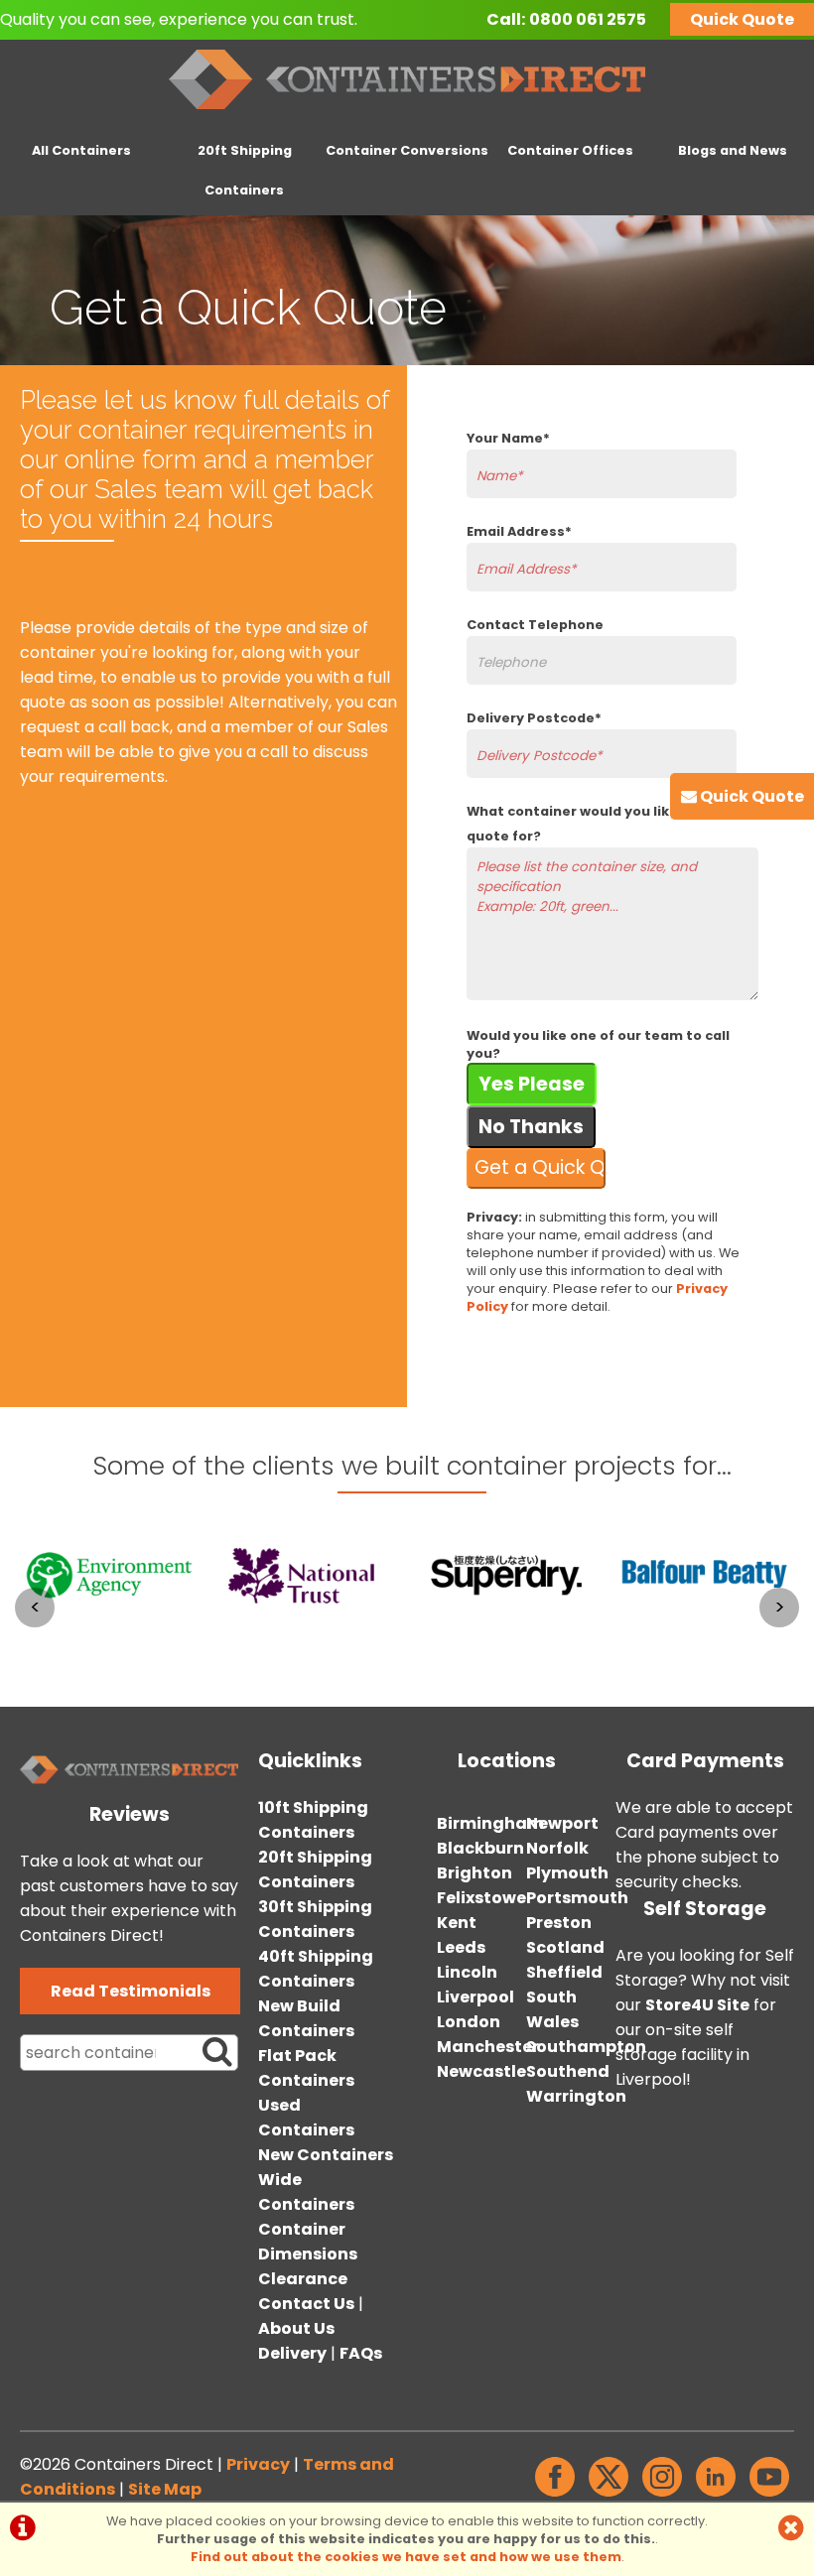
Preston (559, 1923)
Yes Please (532, 1084)
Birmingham (490, 1823)
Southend (568, 2071)
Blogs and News (733, 150)
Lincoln (467, 1972)
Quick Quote (742, 19)
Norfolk (557, 1848)
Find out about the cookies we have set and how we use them (406, 2557)
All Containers (81, 150)
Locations (507, 1761)
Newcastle (481, 2071)
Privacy (258, 2464)
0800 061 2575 (588, 19)
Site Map (165, 2489)
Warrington (576, 2096)
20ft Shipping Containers (245, 170)
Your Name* (508, 438)
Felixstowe (481, 1898)
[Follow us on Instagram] (662, 2496)
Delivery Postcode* (534, 718)
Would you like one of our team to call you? (598, 1044)
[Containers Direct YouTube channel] (769, 2496)
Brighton (475, 1873)
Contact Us (306, 2304)
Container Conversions (407, 150)
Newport (562, 1823)
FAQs (361, 2353)
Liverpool (475, 1997)
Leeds (461, 1947)
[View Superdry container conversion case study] (506, 1641)
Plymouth (567, 1873)
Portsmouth (577, 1898)
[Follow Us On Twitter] (609, 2496)
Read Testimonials (131, 1991)
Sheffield (564, 1972)
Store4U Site (697, 2005)
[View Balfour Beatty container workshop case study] (705, 1641)
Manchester (488, 2047)
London (469, 2022)
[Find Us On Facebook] (555, 2496)
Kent (457, 1923)
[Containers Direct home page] (407, 114)
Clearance (303, 2279)
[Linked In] (716, 2496)
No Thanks (531, 1127)
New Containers (326, 2155)
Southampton (586, 2047)
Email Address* (519, 531)
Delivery (292, 2353)
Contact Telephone (535, 625)
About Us (296, 2328)
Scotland (565, 1947)
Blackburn (480, 1848)
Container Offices (570, 150)
